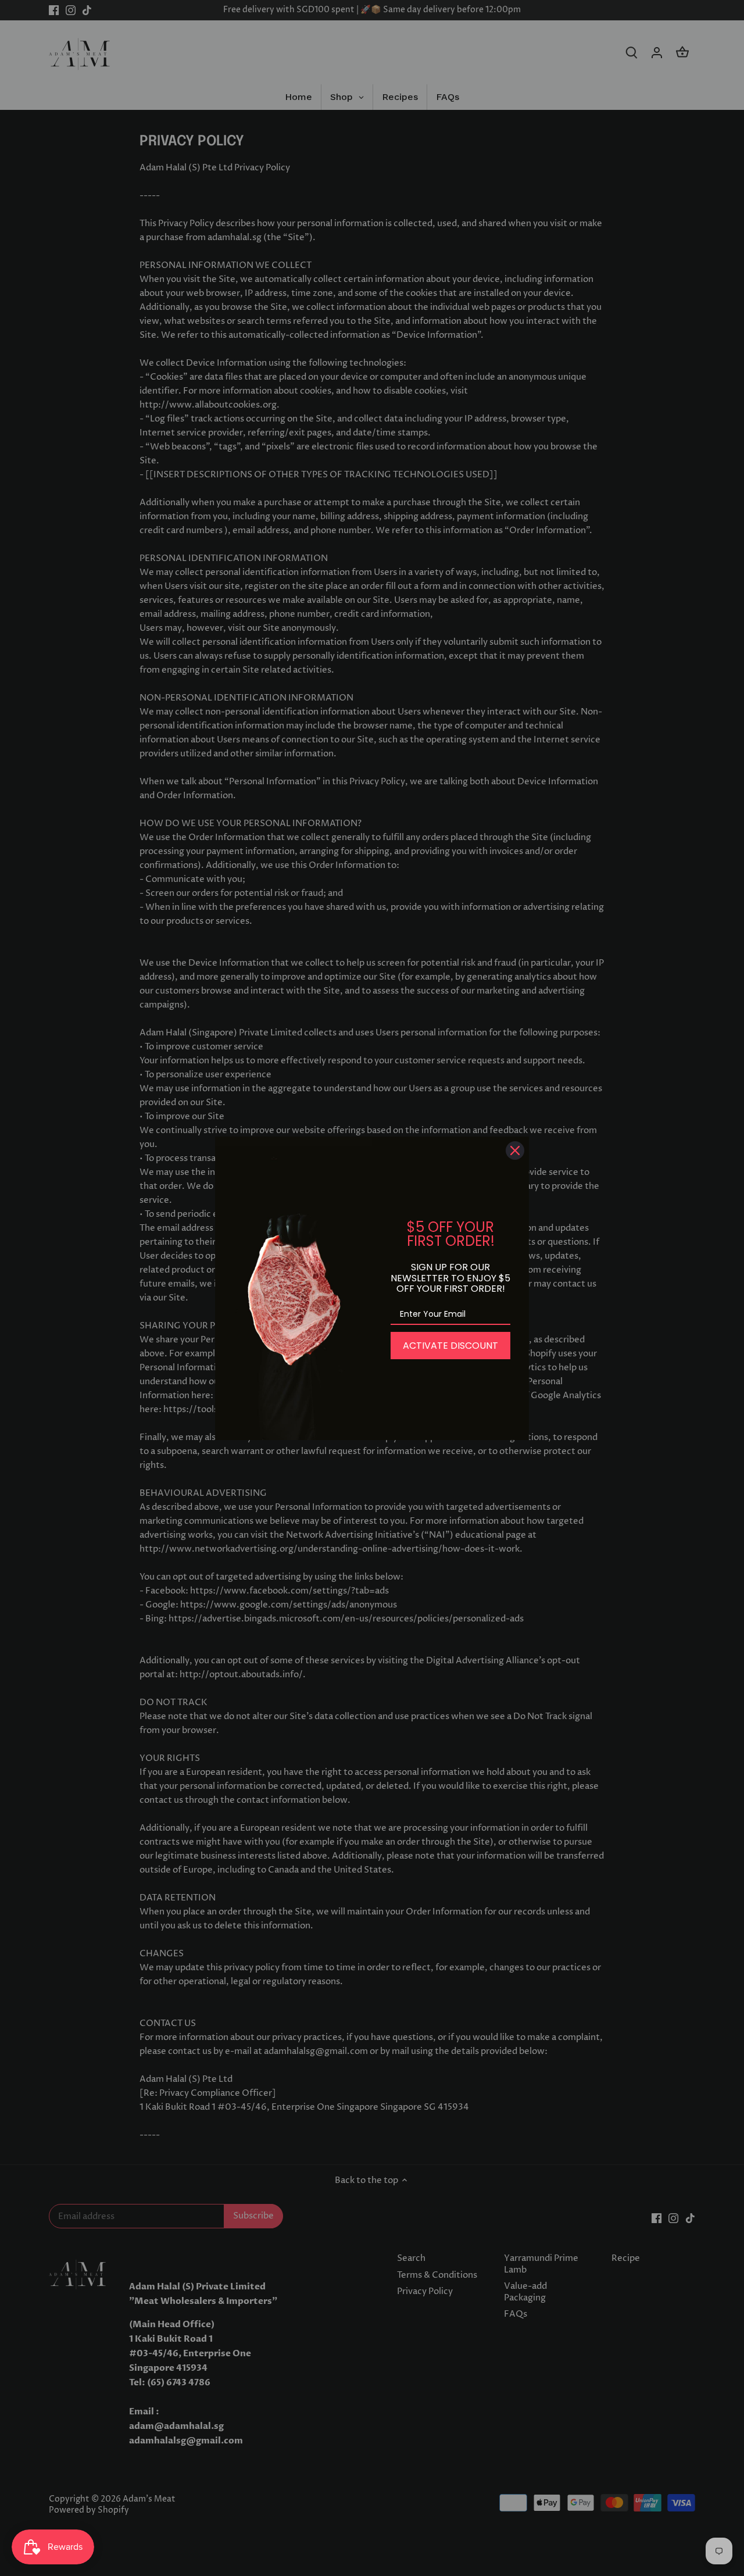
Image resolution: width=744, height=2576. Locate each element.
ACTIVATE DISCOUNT (450, 1346)
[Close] (515, 1151)
